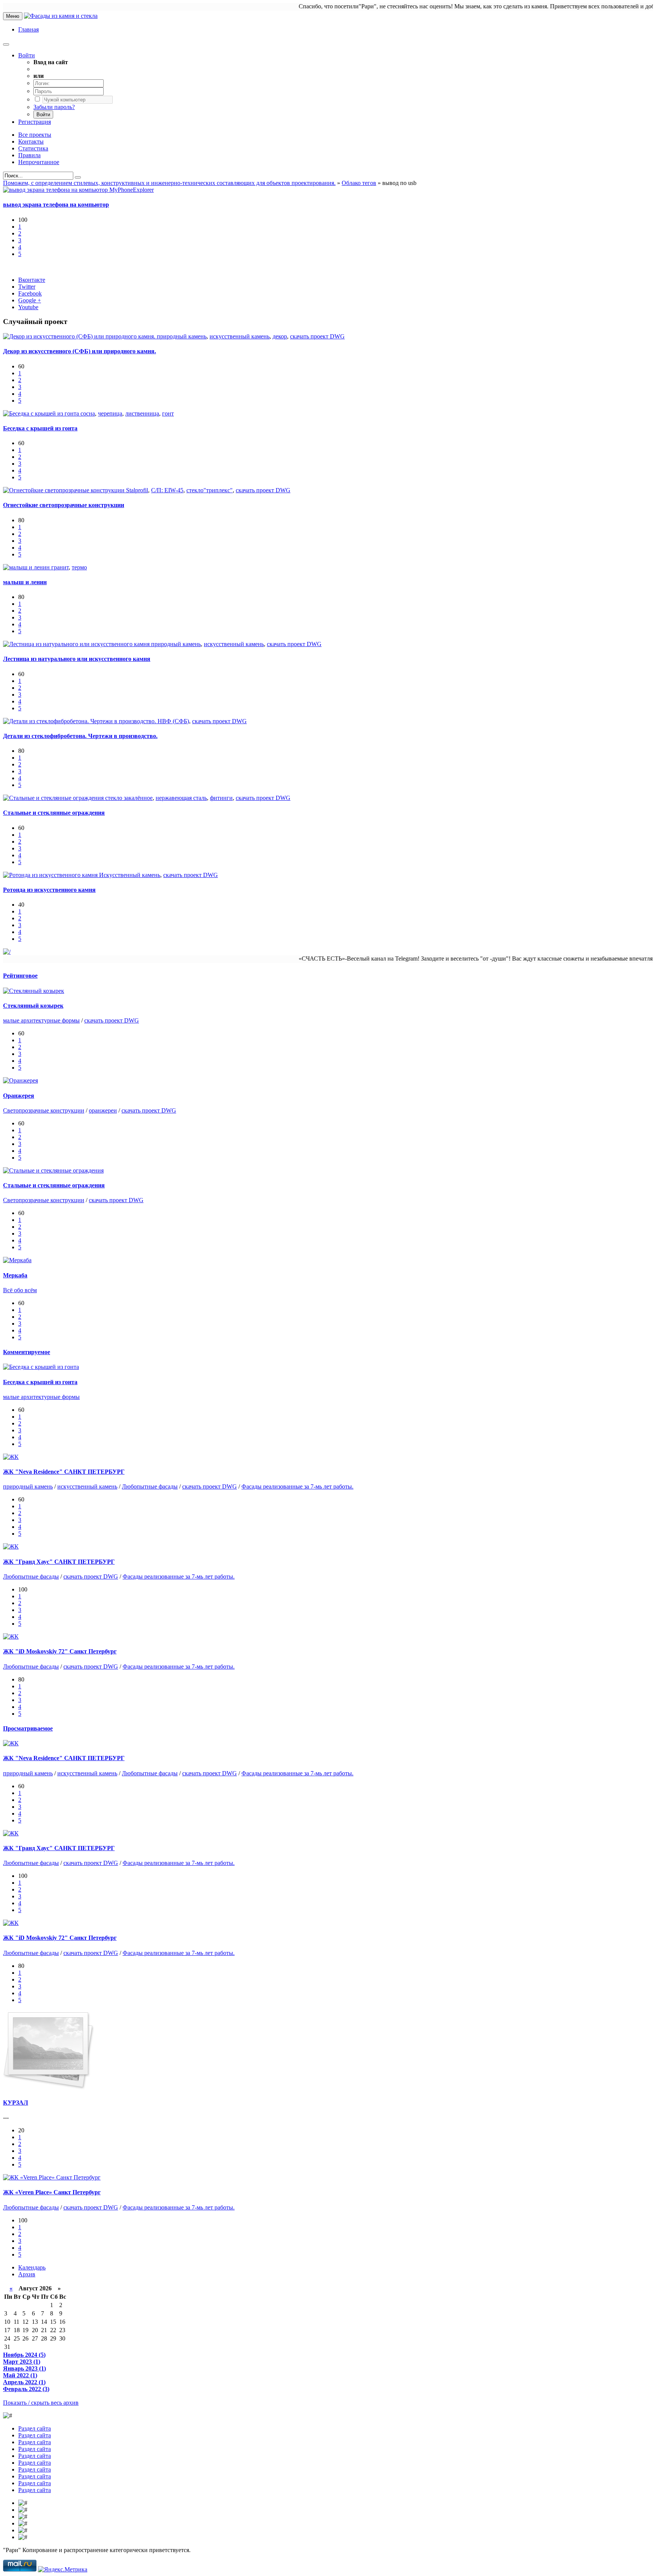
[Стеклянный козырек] (34, 991)
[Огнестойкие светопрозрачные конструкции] (65, 490)
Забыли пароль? (54, 107)
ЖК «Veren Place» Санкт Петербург (52, 2192)
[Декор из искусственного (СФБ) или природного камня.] (80, 336)
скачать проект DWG (317, 336)
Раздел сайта (35, 2428)
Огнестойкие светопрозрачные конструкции (64, 505)
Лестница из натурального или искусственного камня (77, 659)
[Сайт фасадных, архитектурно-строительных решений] (61, 16)
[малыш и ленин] (27, 567)
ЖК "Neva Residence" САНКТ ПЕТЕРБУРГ (64, 1472)
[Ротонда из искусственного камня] (51, 875)
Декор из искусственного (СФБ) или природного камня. (80, 351)
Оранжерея (19, 1096)
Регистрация (35, 122)
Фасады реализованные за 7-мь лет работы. (297, 1486)
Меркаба (15, 1275)
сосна (88, 413)
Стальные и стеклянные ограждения (54, 813)
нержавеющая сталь (181, 798)
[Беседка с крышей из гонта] (42, 413)
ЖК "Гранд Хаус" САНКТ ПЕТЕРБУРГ (59, 1562)
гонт (168, 413)
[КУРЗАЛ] (49, 2088)
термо (79, 567)
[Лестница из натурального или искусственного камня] (77, 644)
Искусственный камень (130, 875)
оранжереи (103, 1110)
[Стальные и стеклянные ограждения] (54, 798)
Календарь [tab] (32, 2267)
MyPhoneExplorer (132, 190)
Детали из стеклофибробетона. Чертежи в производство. (80, 736)
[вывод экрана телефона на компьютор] (56, 190)
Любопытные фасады (150, 1486)
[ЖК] (11, 1457)
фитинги (221, 798)
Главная (28, 29)
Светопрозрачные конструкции (44, 1110)
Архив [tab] (27, 2274)
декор (280, 336)
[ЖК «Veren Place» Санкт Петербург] (52, 2177)
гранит (60, 567)
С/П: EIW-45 (167, 490)
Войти (27, 55)
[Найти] (78, 177)
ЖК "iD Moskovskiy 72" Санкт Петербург (60, 1651)
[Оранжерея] (20, 1080)
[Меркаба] (17, 1260)
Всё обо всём (20, 1290)
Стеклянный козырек (33, 1006)
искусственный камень (240, 336)
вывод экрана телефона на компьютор (56, 205)
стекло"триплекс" (210, 490)
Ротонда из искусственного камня (49, 890)
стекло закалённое (129, 798)
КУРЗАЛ (16, 2103)
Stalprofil (137, 490)
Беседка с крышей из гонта (40, 428)
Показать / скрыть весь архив (41, 2403)
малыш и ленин (25, 582)
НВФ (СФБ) (173, 721)
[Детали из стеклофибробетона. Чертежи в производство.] (80, 721)
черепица (110, 413)
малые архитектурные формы (41, 1020)
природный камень (182, 336)
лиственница (142, 413)
